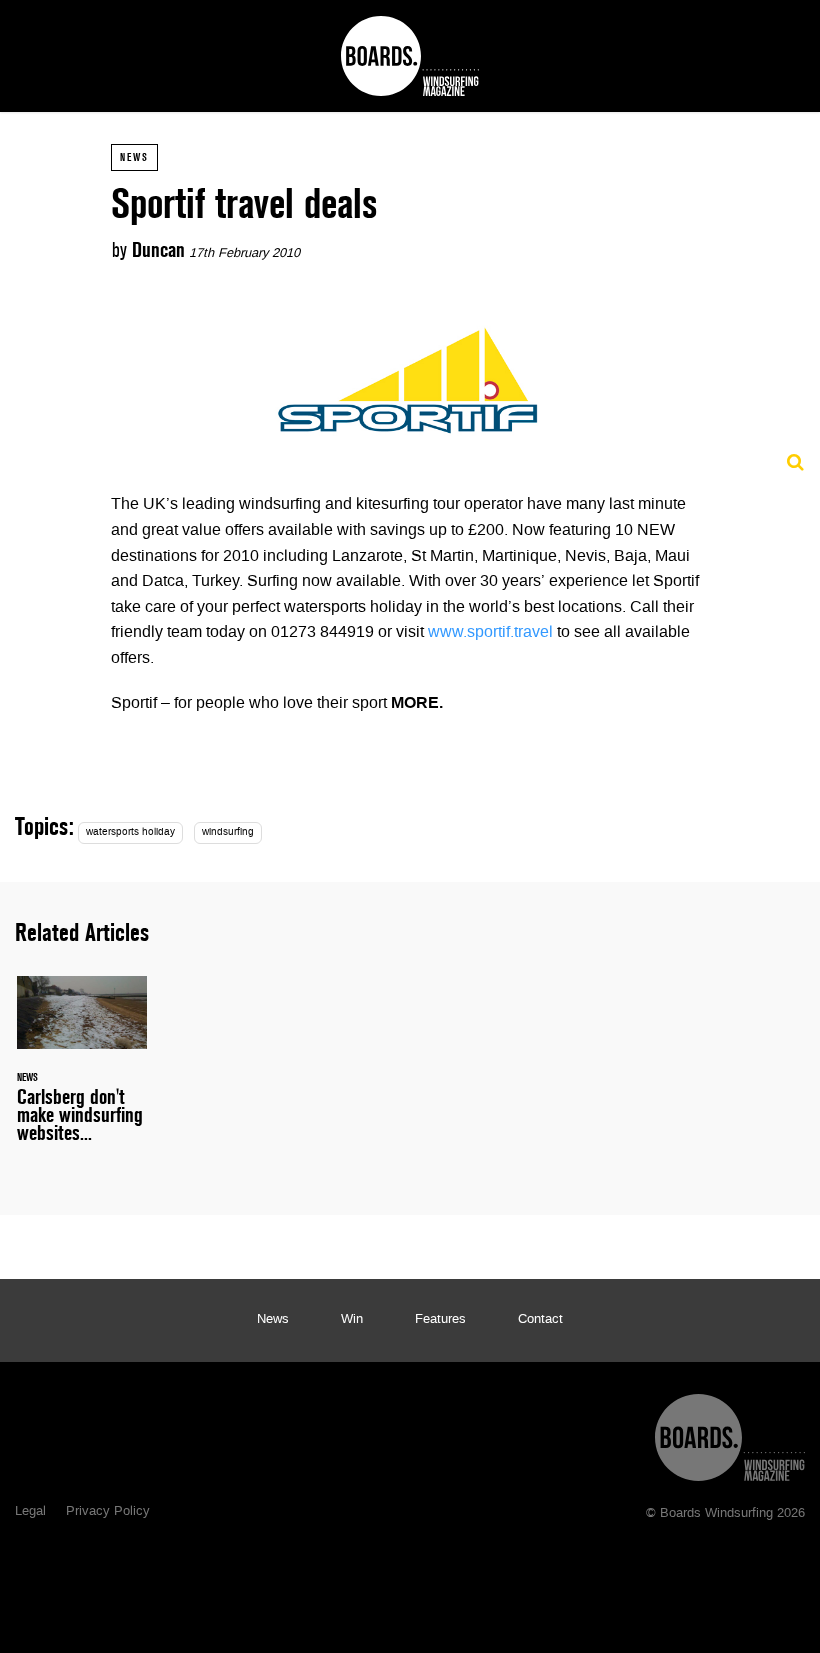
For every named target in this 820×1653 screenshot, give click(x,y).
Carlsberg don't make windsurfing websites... (82, 1071)
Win (352, 1320)
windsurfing (228, 832)
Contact (540, 1320)
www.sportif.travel (490, 633)
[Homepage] (730, 1432)
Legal (30, 1512)
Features (440, 1320)
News (134, 157)
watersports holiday (130, 832)
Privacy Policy (108, 1512)
